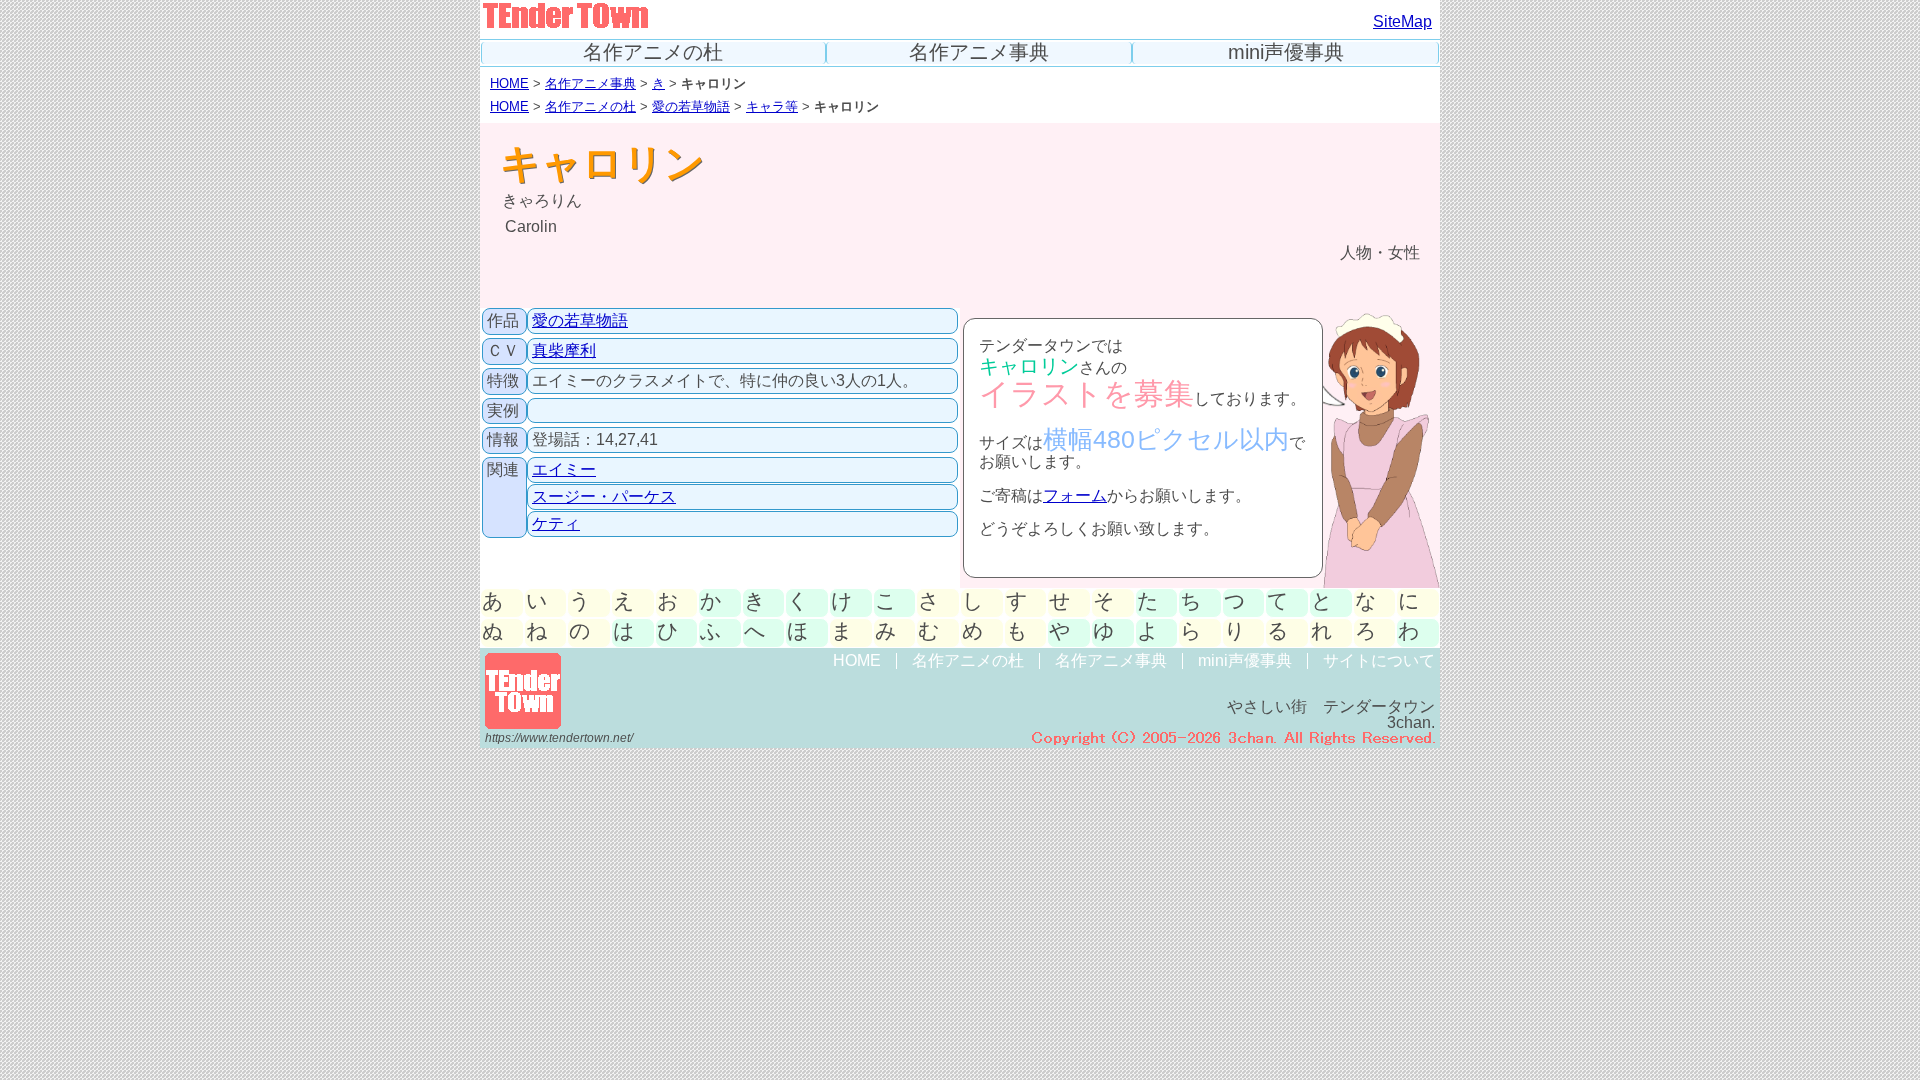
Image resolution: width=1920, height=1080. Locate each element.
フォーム (1075, 495)
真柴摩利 (564, 350)
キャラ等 (772, 106)
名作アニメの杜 (653, 52)
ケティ (556, 523)
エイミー (564, 469)
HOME (509, 83)
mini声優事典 (1286, 52)
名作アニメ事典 (979, 52)
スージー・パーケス (604, 496)
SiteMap (1402, 21)
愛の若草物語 (691, 106)
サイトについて (1379, 660)
